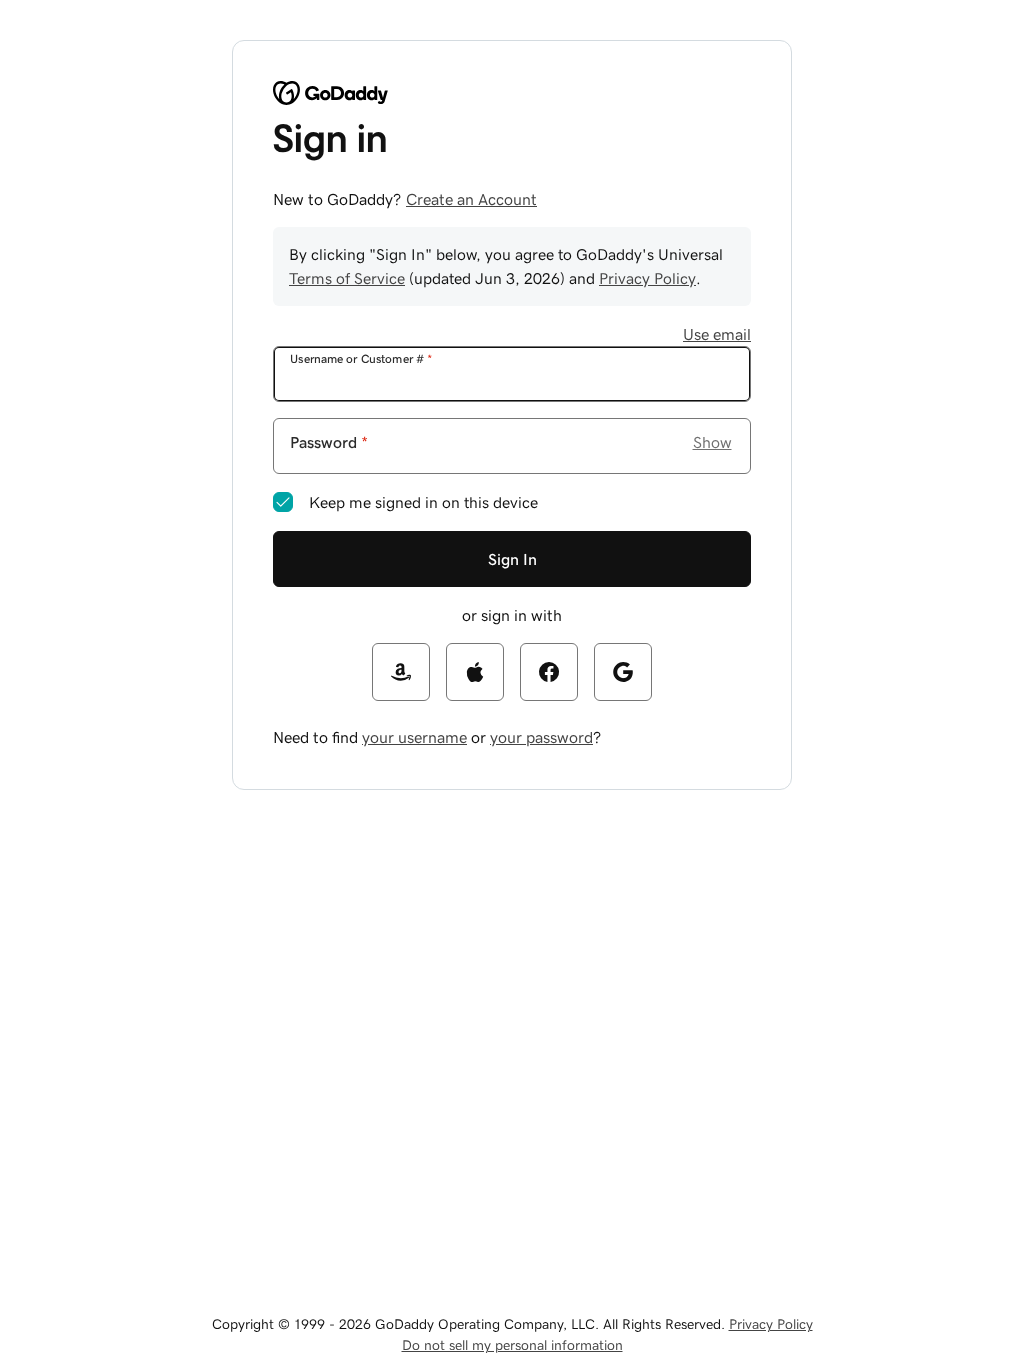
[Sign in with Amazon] (401, 672)
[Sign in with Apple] (475, 672)
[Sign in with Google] (623, 672)
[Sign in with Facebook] (549, 672)
